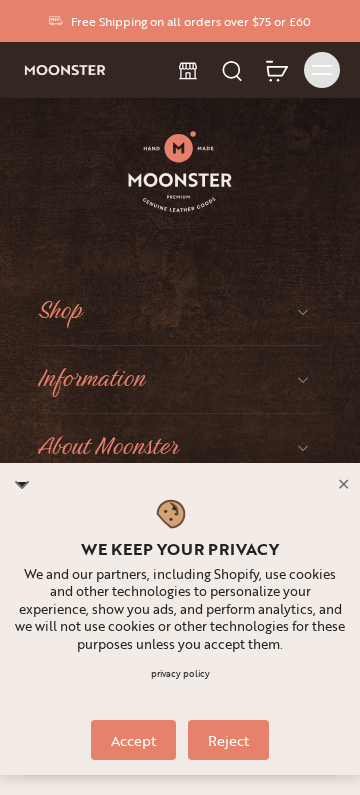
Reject (228, 740)
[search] (232, 70)
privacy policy (180, 674)
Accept (133, 740)
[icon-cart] (276, 70)
